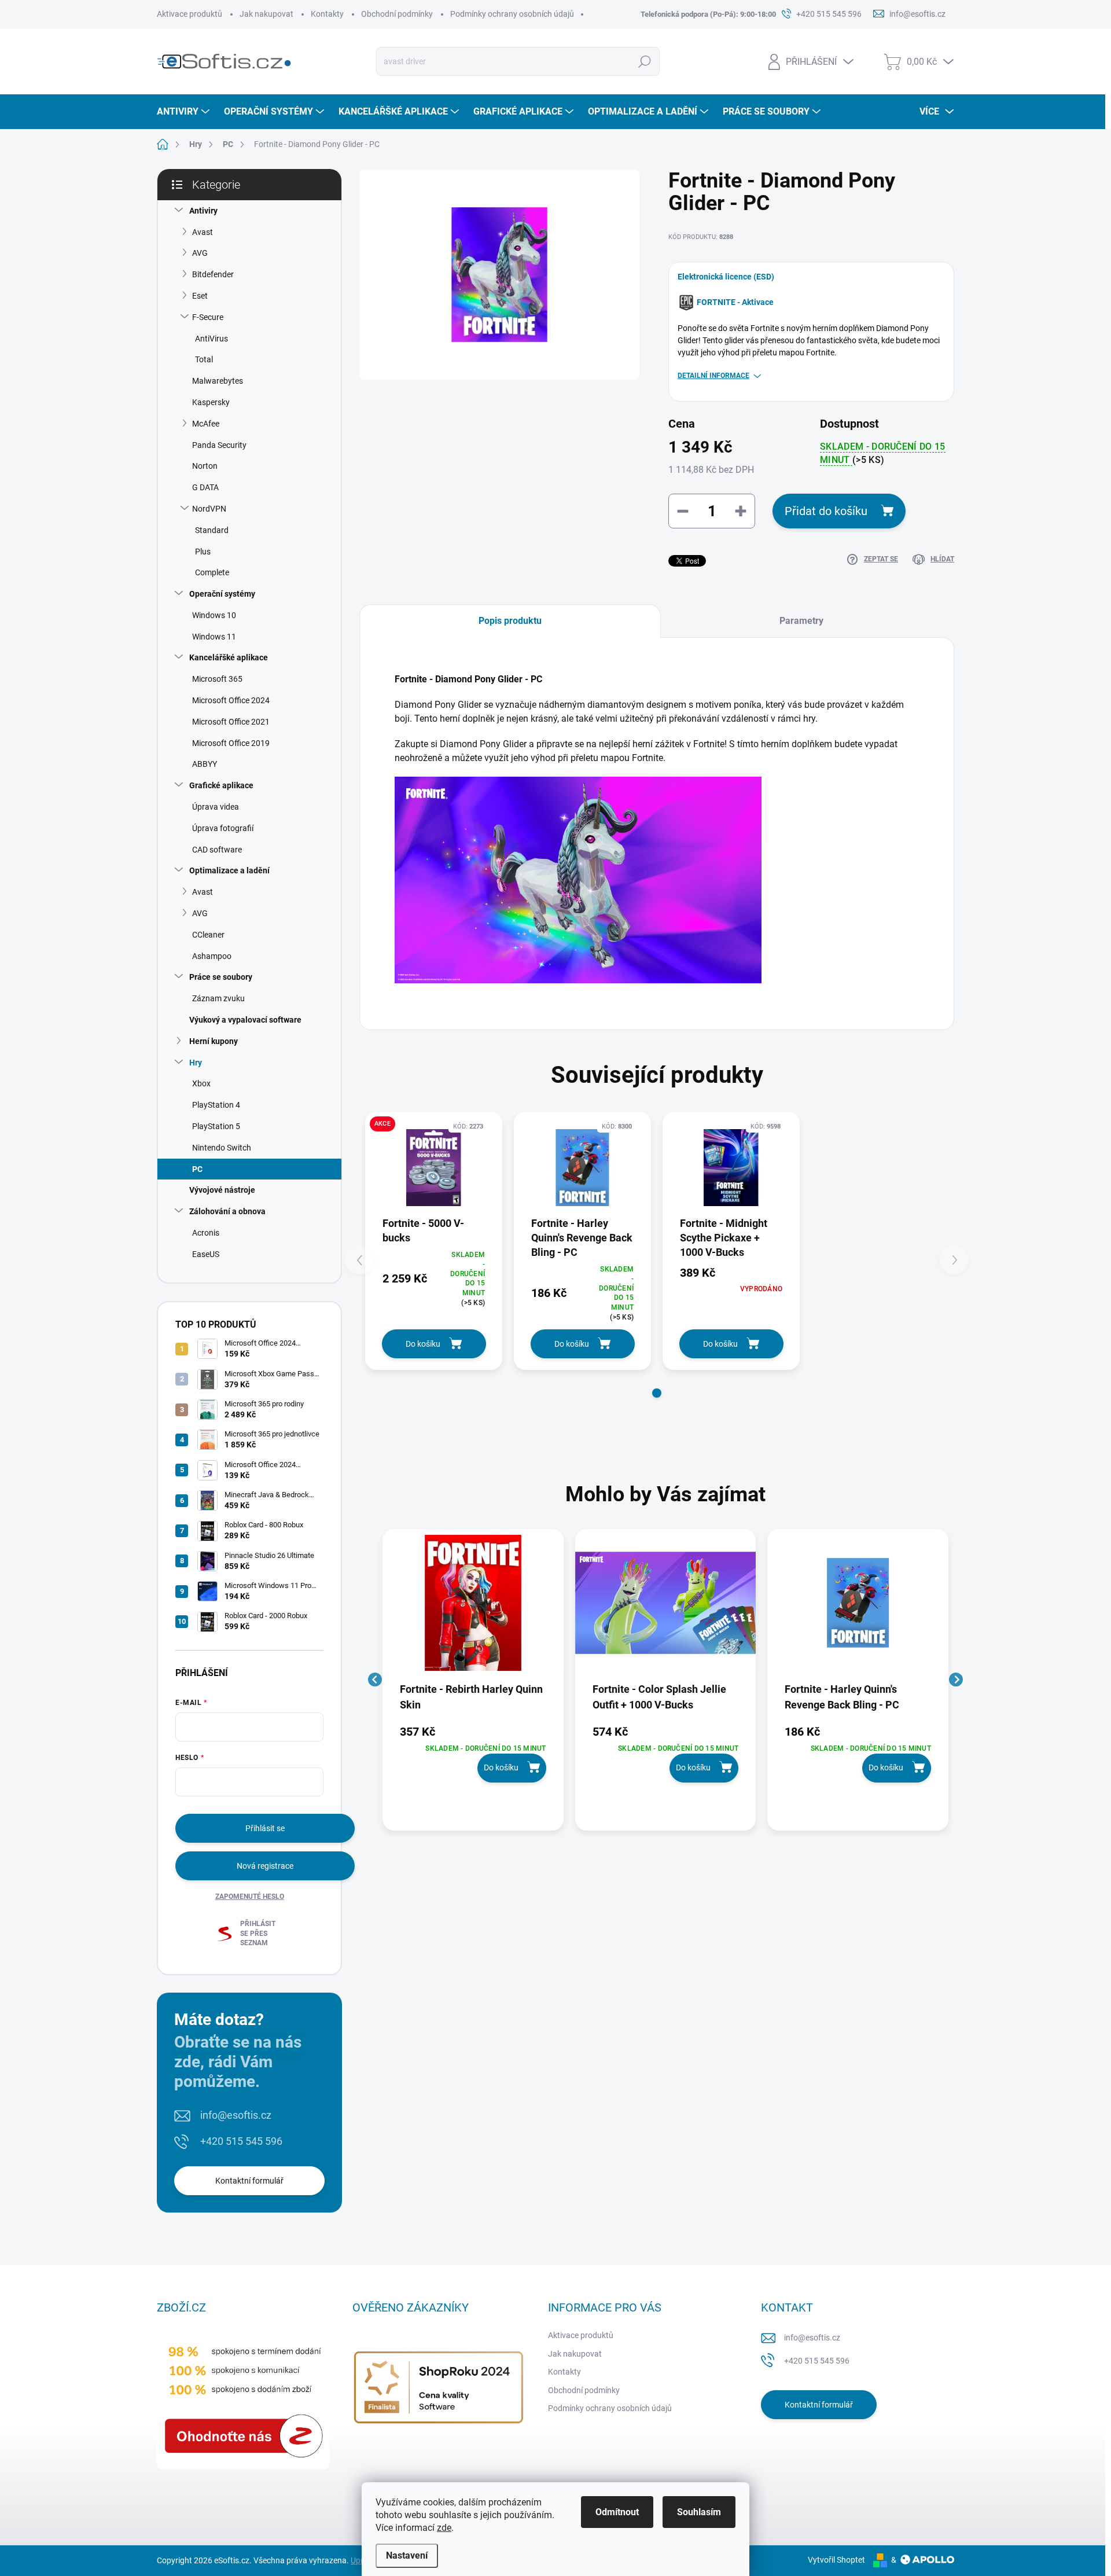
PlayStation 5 (216, 1126)
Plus (203, 552)
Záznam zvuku (218, 998)
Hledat (645, 61)
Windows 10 (214, 615)
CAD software (217, 850)
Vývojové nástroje (222, 1190)
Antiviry (203, 211)
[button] (657, 1393)
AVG (200, 253)
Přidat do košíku (826, 511)
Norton (205, 466)
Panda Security (219, 445)
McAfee (206, 424)
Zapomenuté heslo (250, 1897)
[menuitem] (185, 112)
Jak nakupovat (266, 14)
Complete (212, 572)
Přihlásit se (265, 1828)
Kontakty (327, 14)
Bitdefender (213, 274)
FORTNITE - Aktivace (735, 302)
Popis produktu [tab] (510, 621)
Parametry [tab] (801, 621)
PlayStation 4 (216, 1105)
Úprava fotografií (223, 828)
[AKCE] (434, 1168)
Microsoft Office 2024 (231, 700)
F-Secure (208, 317)
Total (204, 359)
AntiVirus (211, 339)
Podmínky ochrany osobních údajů (512, 14)
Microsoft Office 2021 (231, 722)
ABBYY (205, 764)
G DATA (205, 487)
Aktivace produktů (190, 14)
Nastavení (407, 2555)
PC (197, 1169)
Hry (196, 1063)
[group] (473, 1680)
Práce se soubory (221, 977)
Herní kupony (214, 1041)
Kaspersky (211, 402)
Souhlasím (699, 2512)
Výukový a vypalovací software (245, 1020)
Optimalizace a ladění (229, 870)
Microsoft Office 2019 (231, 743)
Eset (200, 296)
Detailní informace (713, 376)
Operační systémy (222, 594)
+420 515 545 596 (241, 2141)
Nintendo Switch (222, 1148)
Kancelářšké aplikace (229, 657)
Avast (203, 232)
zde (444, 2528)
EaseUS (206, 1254)
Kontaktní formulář (249, 2181)
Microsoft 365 (217, 679)
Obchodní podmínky (397, 14)
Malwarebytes (218, 381)
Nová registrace (265, 1866)
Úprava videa (216, 807)
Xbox (201, 1083)
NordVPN (209, 509)
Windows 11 (214, 637)
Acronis (206, 1233)
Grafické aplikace (221, 785)
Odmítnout (617, 2512)
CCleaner (208, 935)
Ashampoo (212, 956)
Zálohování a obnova (227, 1211)
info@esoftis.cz (236, 2115)
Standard (212, 530)
